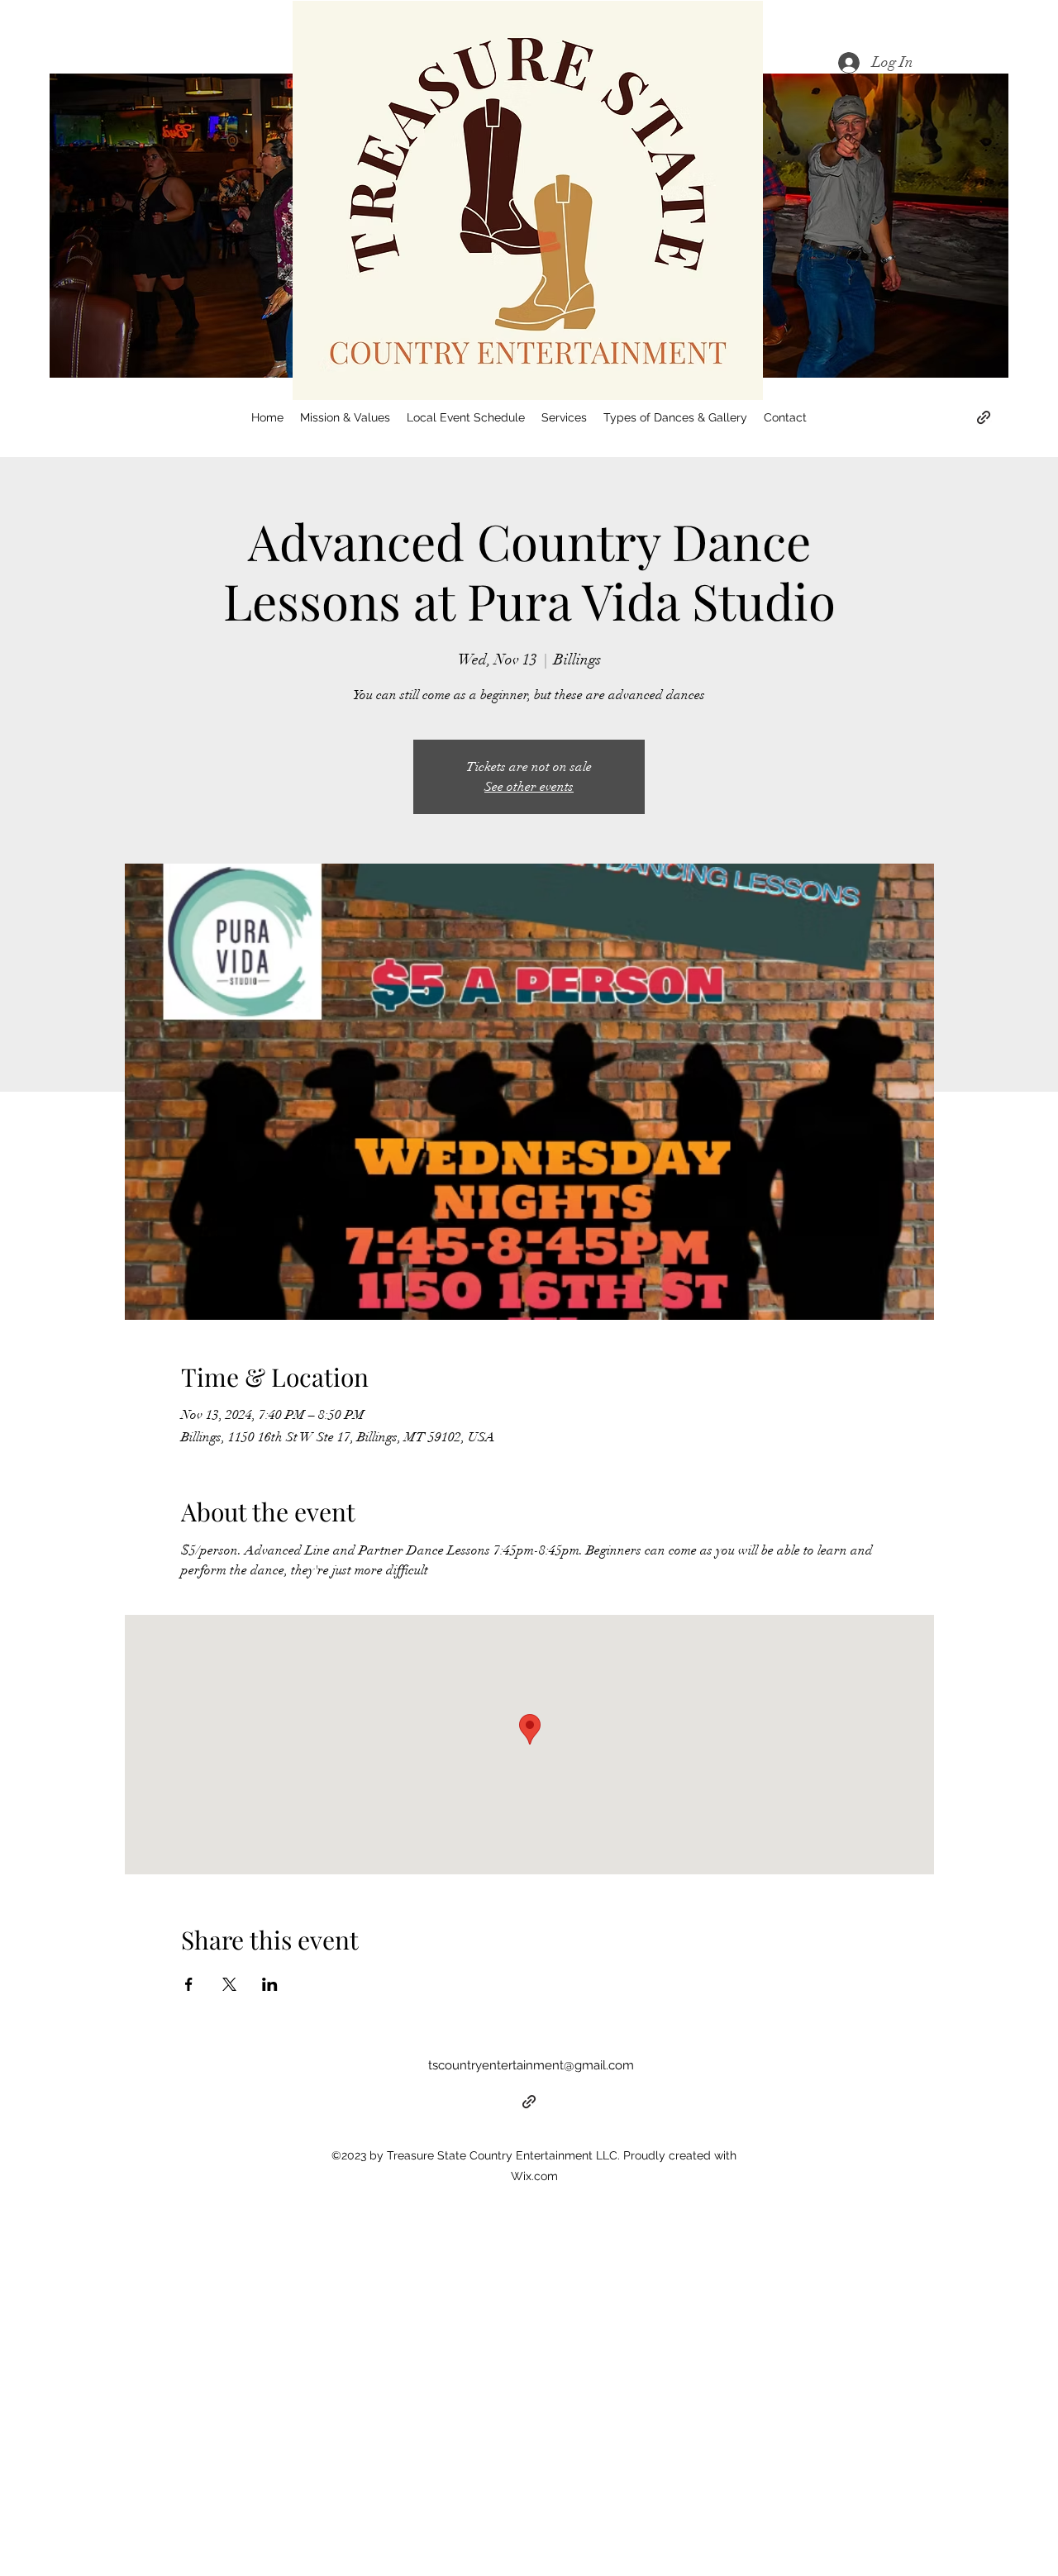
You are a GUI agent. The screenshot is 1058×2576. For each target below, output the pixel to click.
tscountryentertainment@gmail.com (531, 2065)
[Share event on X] (229, 1984)
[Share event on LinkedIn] (270, 1984)
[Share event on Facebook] (189, 1984)
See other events (529, 787)
